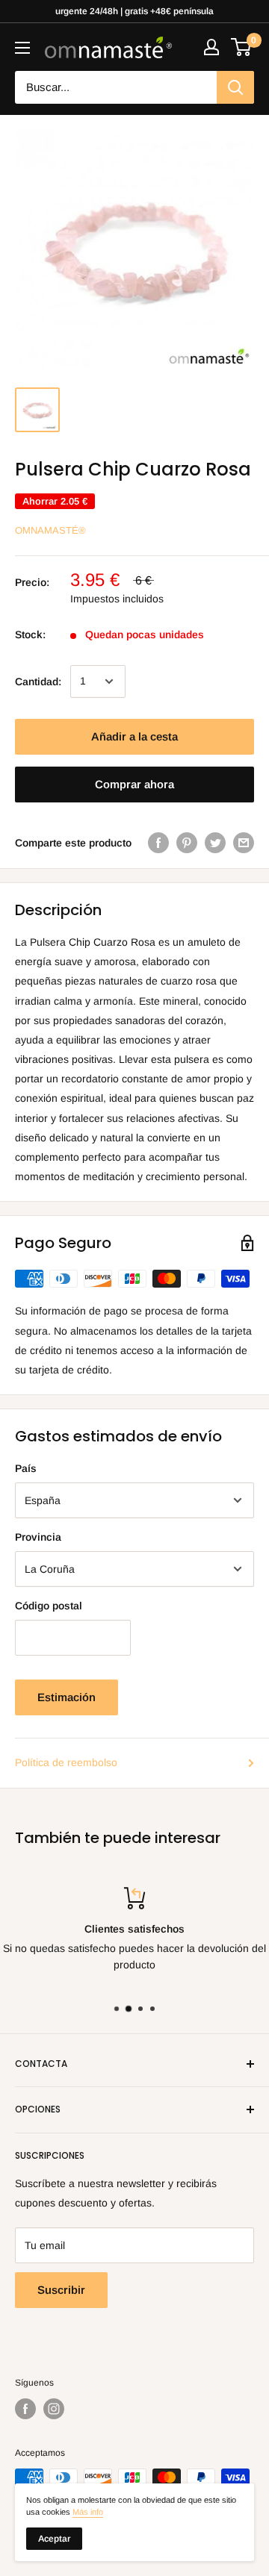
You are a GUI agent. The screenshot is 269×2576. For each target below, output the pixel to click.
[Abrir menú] (22, 48)
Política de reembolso (66, 1762)
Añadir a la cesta (134, 736)
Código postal (49, 1606)
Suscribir (61, 2290)
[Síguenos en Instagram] (54, 2409)
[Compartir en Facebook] (158, 843)
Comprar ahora (134, 784)
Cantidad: (38, 682)
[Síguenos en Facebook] (25, 2409)
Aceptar (54, 2539)
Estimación (67, 1697)
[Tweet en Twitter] (215, 843)
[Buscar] (235, 87)
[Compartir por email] (244, 843)
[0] (242, 47)
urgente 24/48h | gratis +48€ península (134, 11)
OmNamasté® (50, 530)
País (26, 1468)
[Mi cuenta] (211, 47)
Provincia (38, 1537)
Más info (88, 2512)
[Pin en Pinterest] (187, 843)
